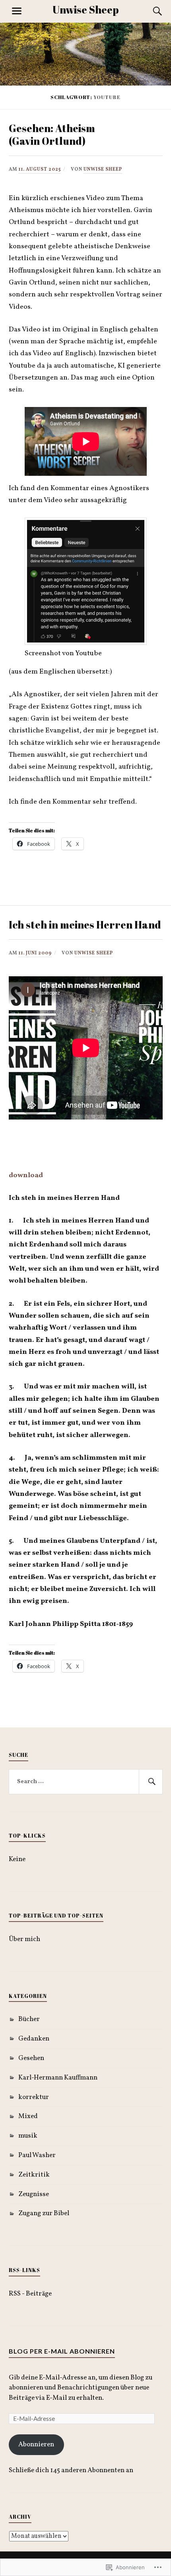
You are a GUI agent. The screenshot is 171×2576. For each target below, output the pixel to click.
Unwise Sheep (85, 10)
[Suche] (150, 11)
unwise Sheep (103, 169)
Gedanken (34, 2039)
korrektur (34, 2097)
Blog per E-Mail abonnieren (62, 2351)
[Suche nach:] (86, 1782)
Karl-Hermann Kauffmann (58, 2078)
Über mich (24, 1939)
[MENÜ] (17, 11)
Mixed (28, 2116)
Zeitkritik (34, 2175)
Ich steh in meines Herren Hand (85, 925)
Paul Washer (37, 2155)
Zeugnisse (34, 2194)
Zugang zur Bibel (44, 2213)
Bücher (29, 2019)
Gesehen (31, 2058)
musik (28, 2136)
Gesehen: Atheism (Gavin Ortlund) (52, 134)
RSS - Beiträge (30, 2294)
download (26, 1175)
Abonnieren (36, 2445)
